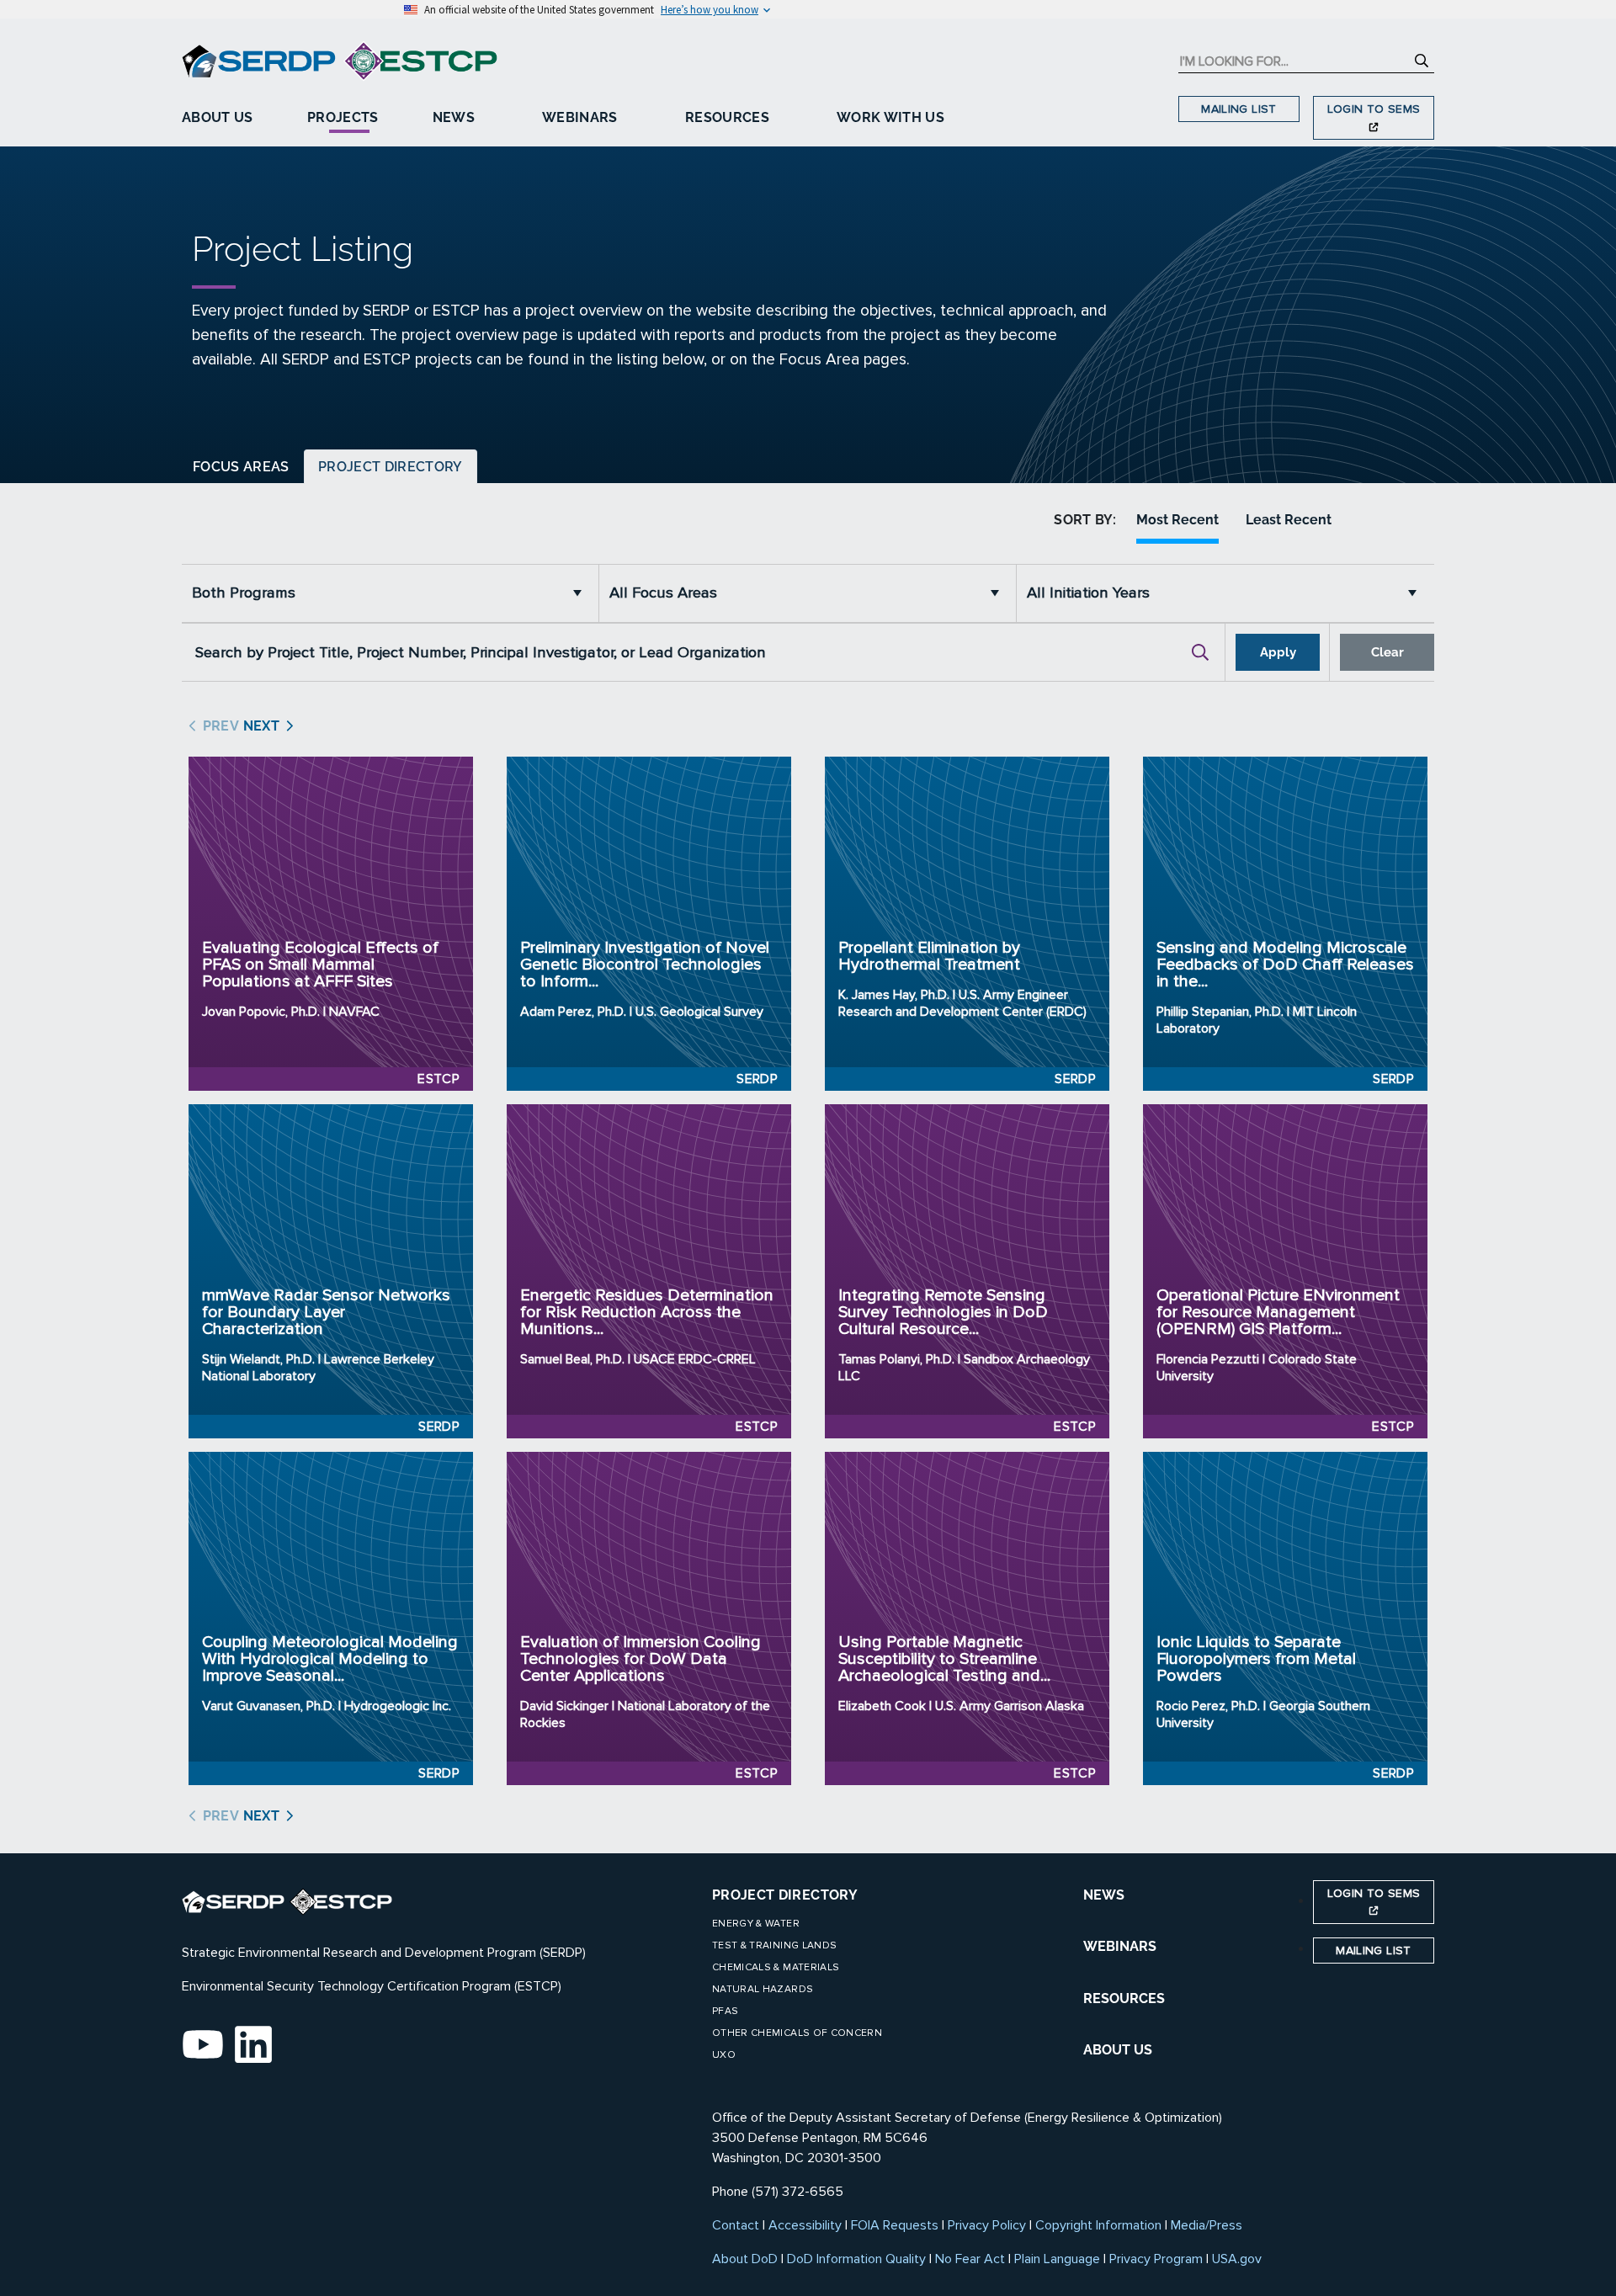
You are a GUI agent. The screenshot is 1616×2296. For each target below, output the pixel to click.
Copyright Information (1098, 2225)
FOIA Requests (895, 2225)
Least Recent (1289, 520)
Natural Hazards (763, 1989)
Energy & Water (756, 1924)
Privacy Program (1156, 2259)
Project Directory (391, 467)
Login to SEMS (1374, 109)
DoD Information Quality (856, 2259)
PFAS (725, 2011)
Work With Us (890, 117)
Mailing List (1239, 109)
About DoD (745, 2259)
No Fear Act (970, 2259)
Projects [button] (343, 117)
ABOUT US (1118, 2050)
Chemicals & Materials (776, 1967)
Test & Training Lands (774, 1945)
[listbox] (391, 593)
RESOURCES (1124, 1998)
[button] (582, 593)
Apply (1278, 652)
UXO (724, 2055)
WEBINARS (1120, 1946)
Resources (727, 117)
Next (259, 726)
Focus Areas (241, 467)
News (454, 117)
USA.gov (1237, 2259)
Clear (1387, 652)
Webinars (580, 117)
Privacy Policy (987, 2225)
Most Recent (1177, 520)
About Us (218, 117)
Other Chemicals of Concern (797, 2033)
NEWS (1104, 1895)
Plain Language (1057, 2259)
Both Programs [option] (244, 593)
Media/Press (1207, 2225)
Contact (736, 2225)
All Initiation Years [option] (1088, 593)
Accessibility (805, 2225)
